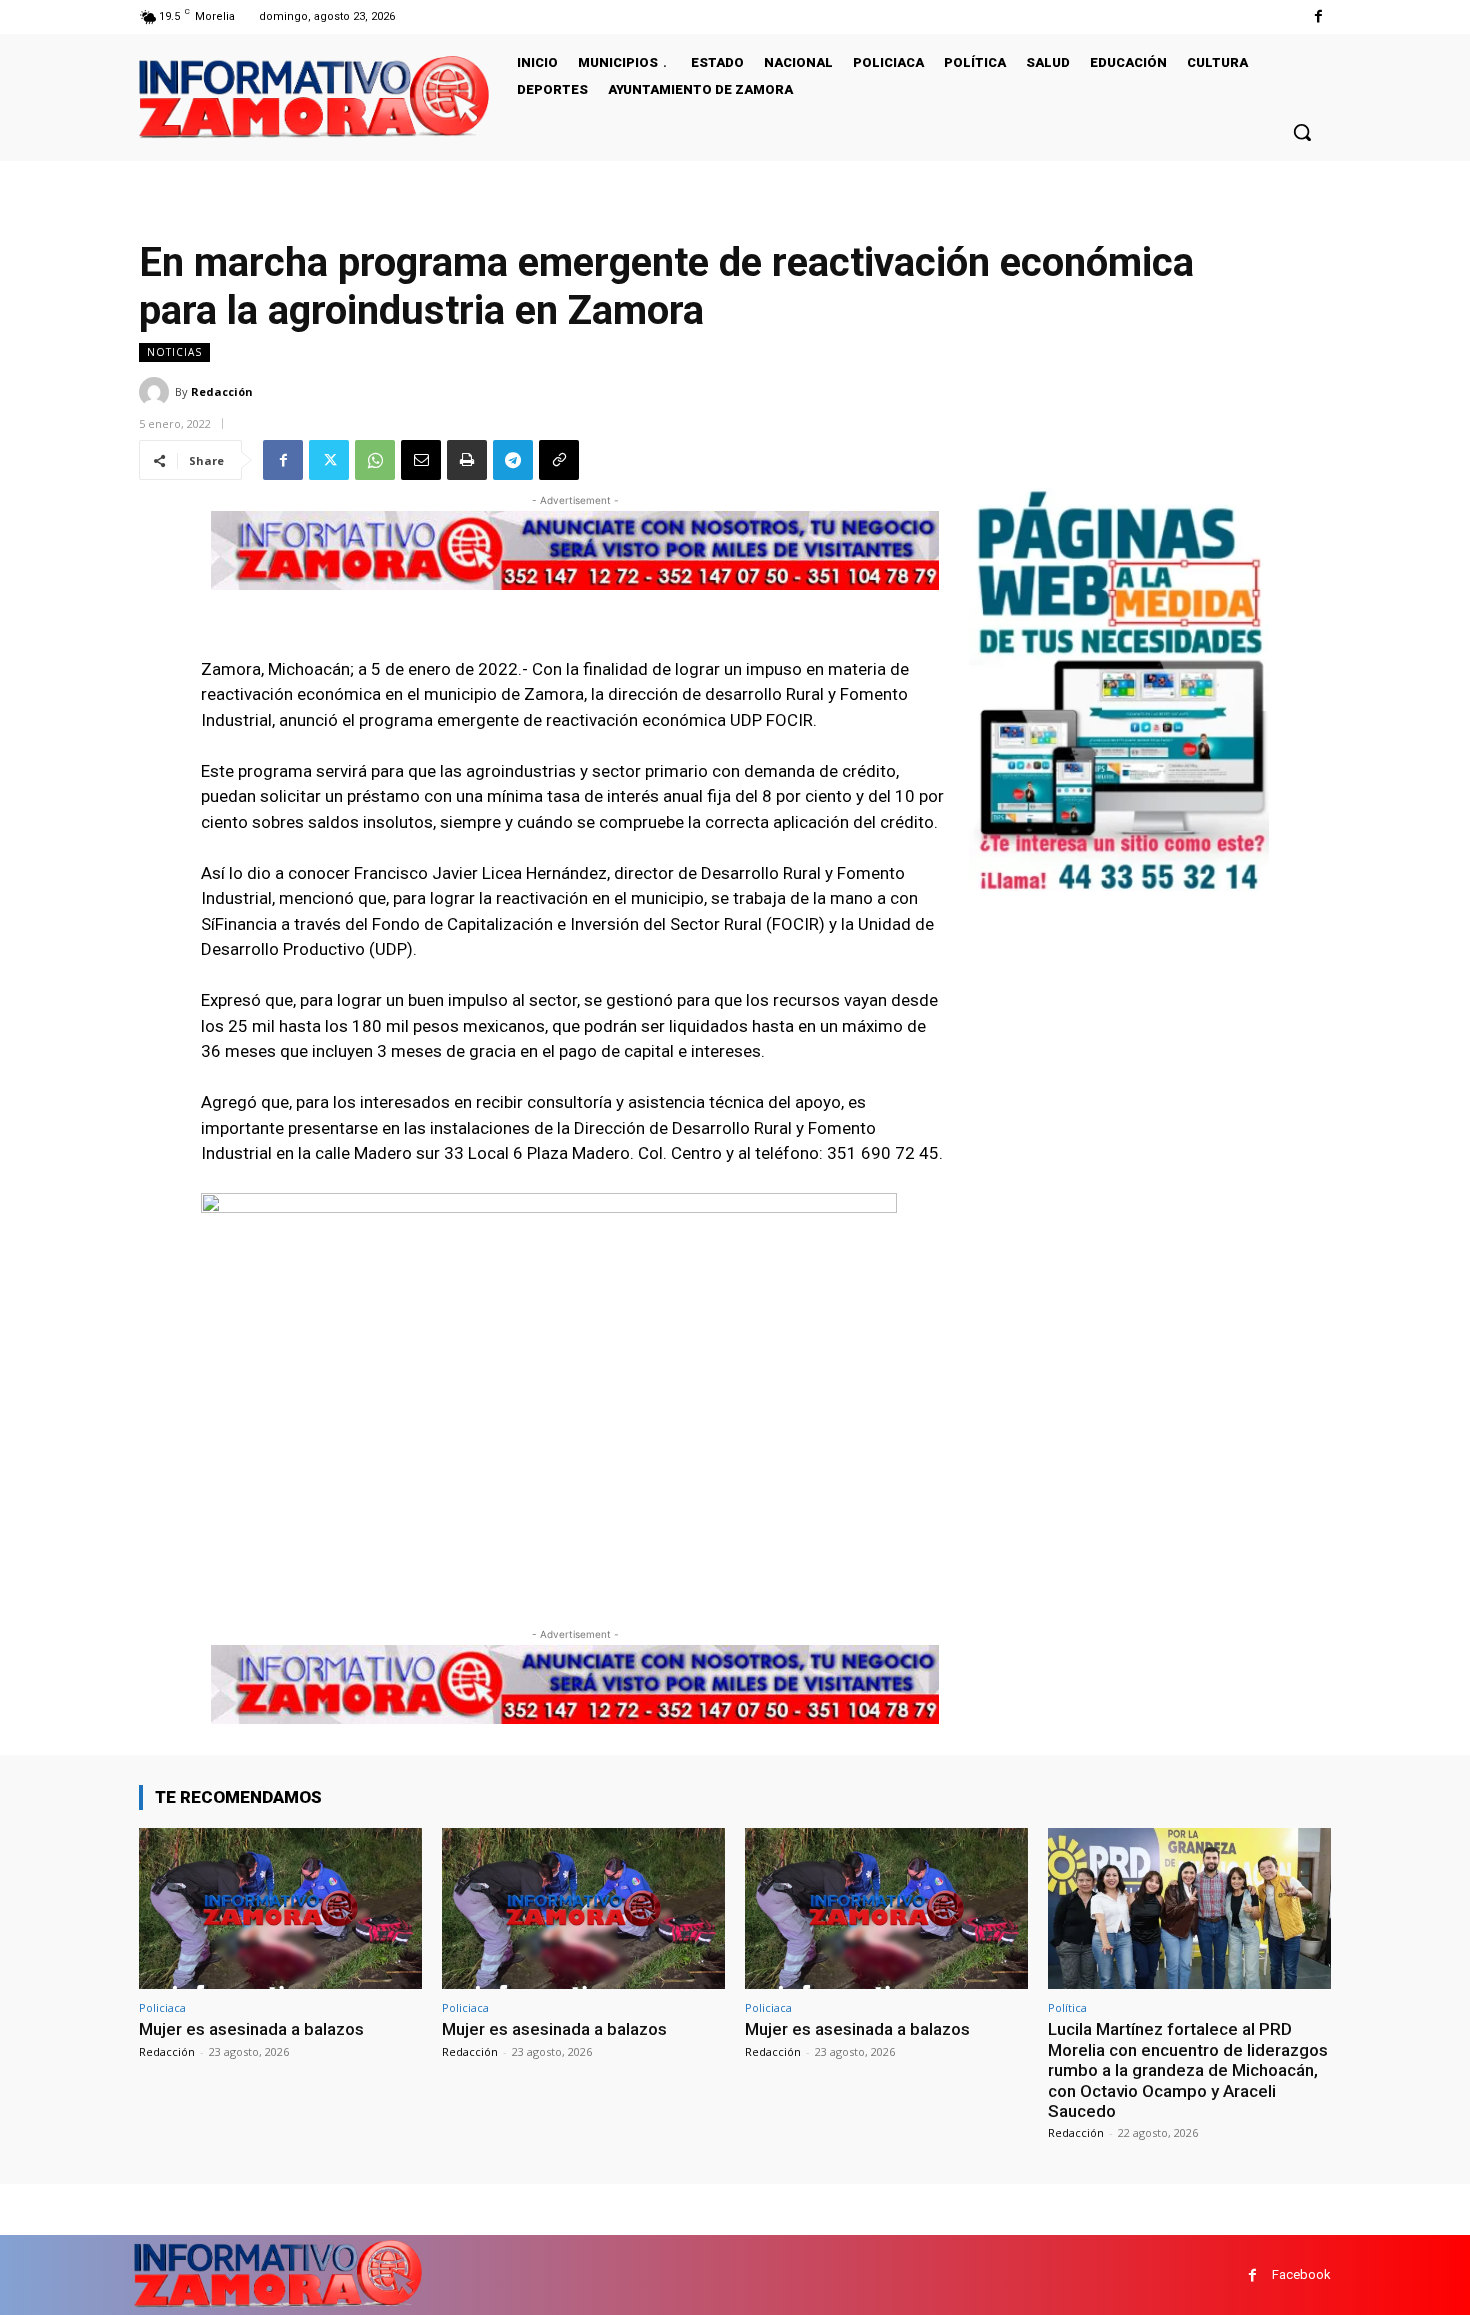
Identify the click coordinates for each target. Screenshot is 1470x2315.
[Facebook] (1318, 16)
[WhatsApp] (375, 460)
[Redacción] (157, 392)
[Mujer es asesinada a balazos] (280, 1908)
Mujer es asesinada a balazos (251, 2029)
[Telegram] (513, 460)
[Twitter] (329, 460)
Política (1067, 2007)
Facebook (1301, 2274)
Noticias (174, 352)
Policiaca (162, 2007)
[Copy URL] (559, 460)
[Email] (421, 460)
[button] (1302, 132)
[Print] (467, 460)
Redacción (222, 391)
